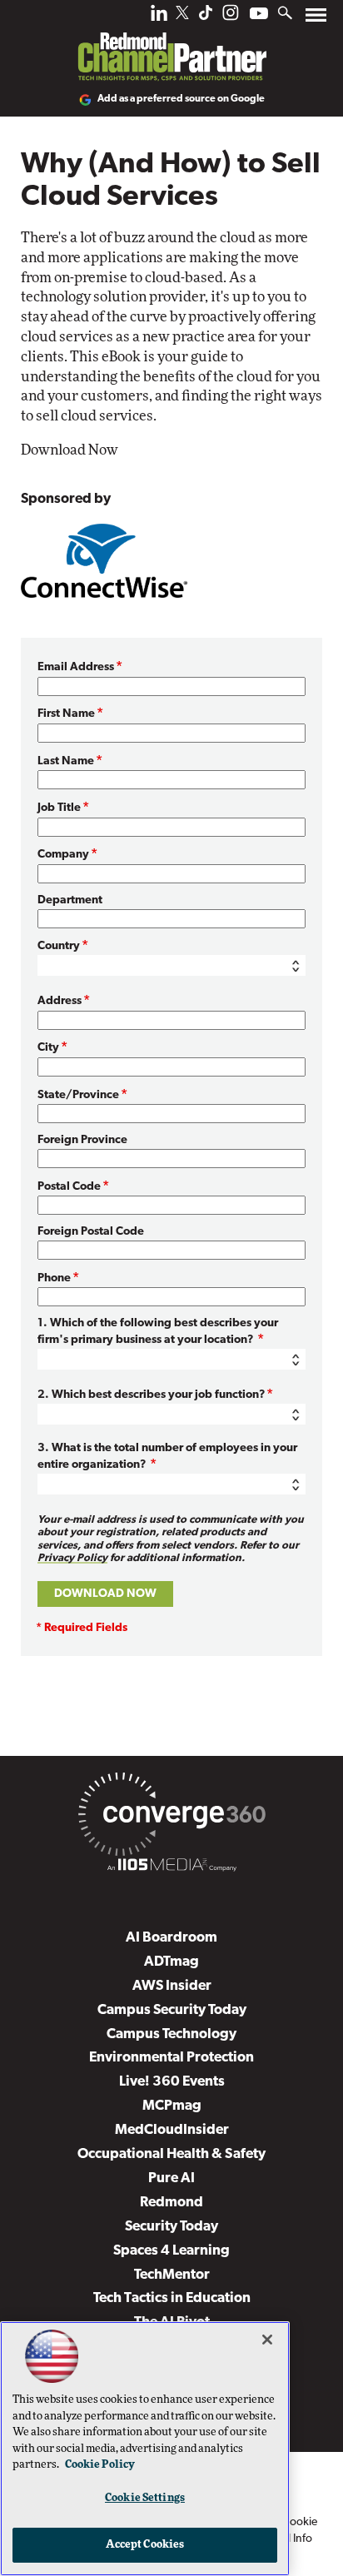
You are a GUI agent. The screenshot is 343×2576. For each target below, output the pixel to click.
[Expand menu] (316, 19)
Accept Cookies (145, 2545)
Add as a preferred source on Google (181, 99)
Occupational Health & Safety (171, 2154)
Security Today (171, 2227)
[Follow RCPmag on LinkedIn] (159, 17)
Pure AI (171, 2178)
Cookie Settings (145, 2498)
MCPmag (172, 2106)
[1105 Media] (171, 1867)
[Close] (267, 2340)
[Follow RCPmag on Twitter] (182, 15)
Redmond (171, 2203)
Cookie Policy (100, 2465)
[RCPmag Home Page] (171, 45)
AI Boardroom (171, 1938)
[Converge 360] (171, 1818)
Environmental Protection (171, 2058)
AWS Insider (172, 1986)
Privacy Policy (72, 1558)
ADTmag (171, 1962)
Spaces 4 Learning (171, 2251)
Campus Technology (171, 2034)
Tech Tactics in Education (172, 2298)
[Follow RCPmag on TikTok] (206, 17)
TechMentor (172, 2275)
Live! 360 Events (172, 2082)
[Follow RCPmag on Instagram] (231, 17)
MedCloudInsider (172, 2130)
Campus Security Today (172, 2010)
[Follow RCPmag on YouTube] (259, 15)
